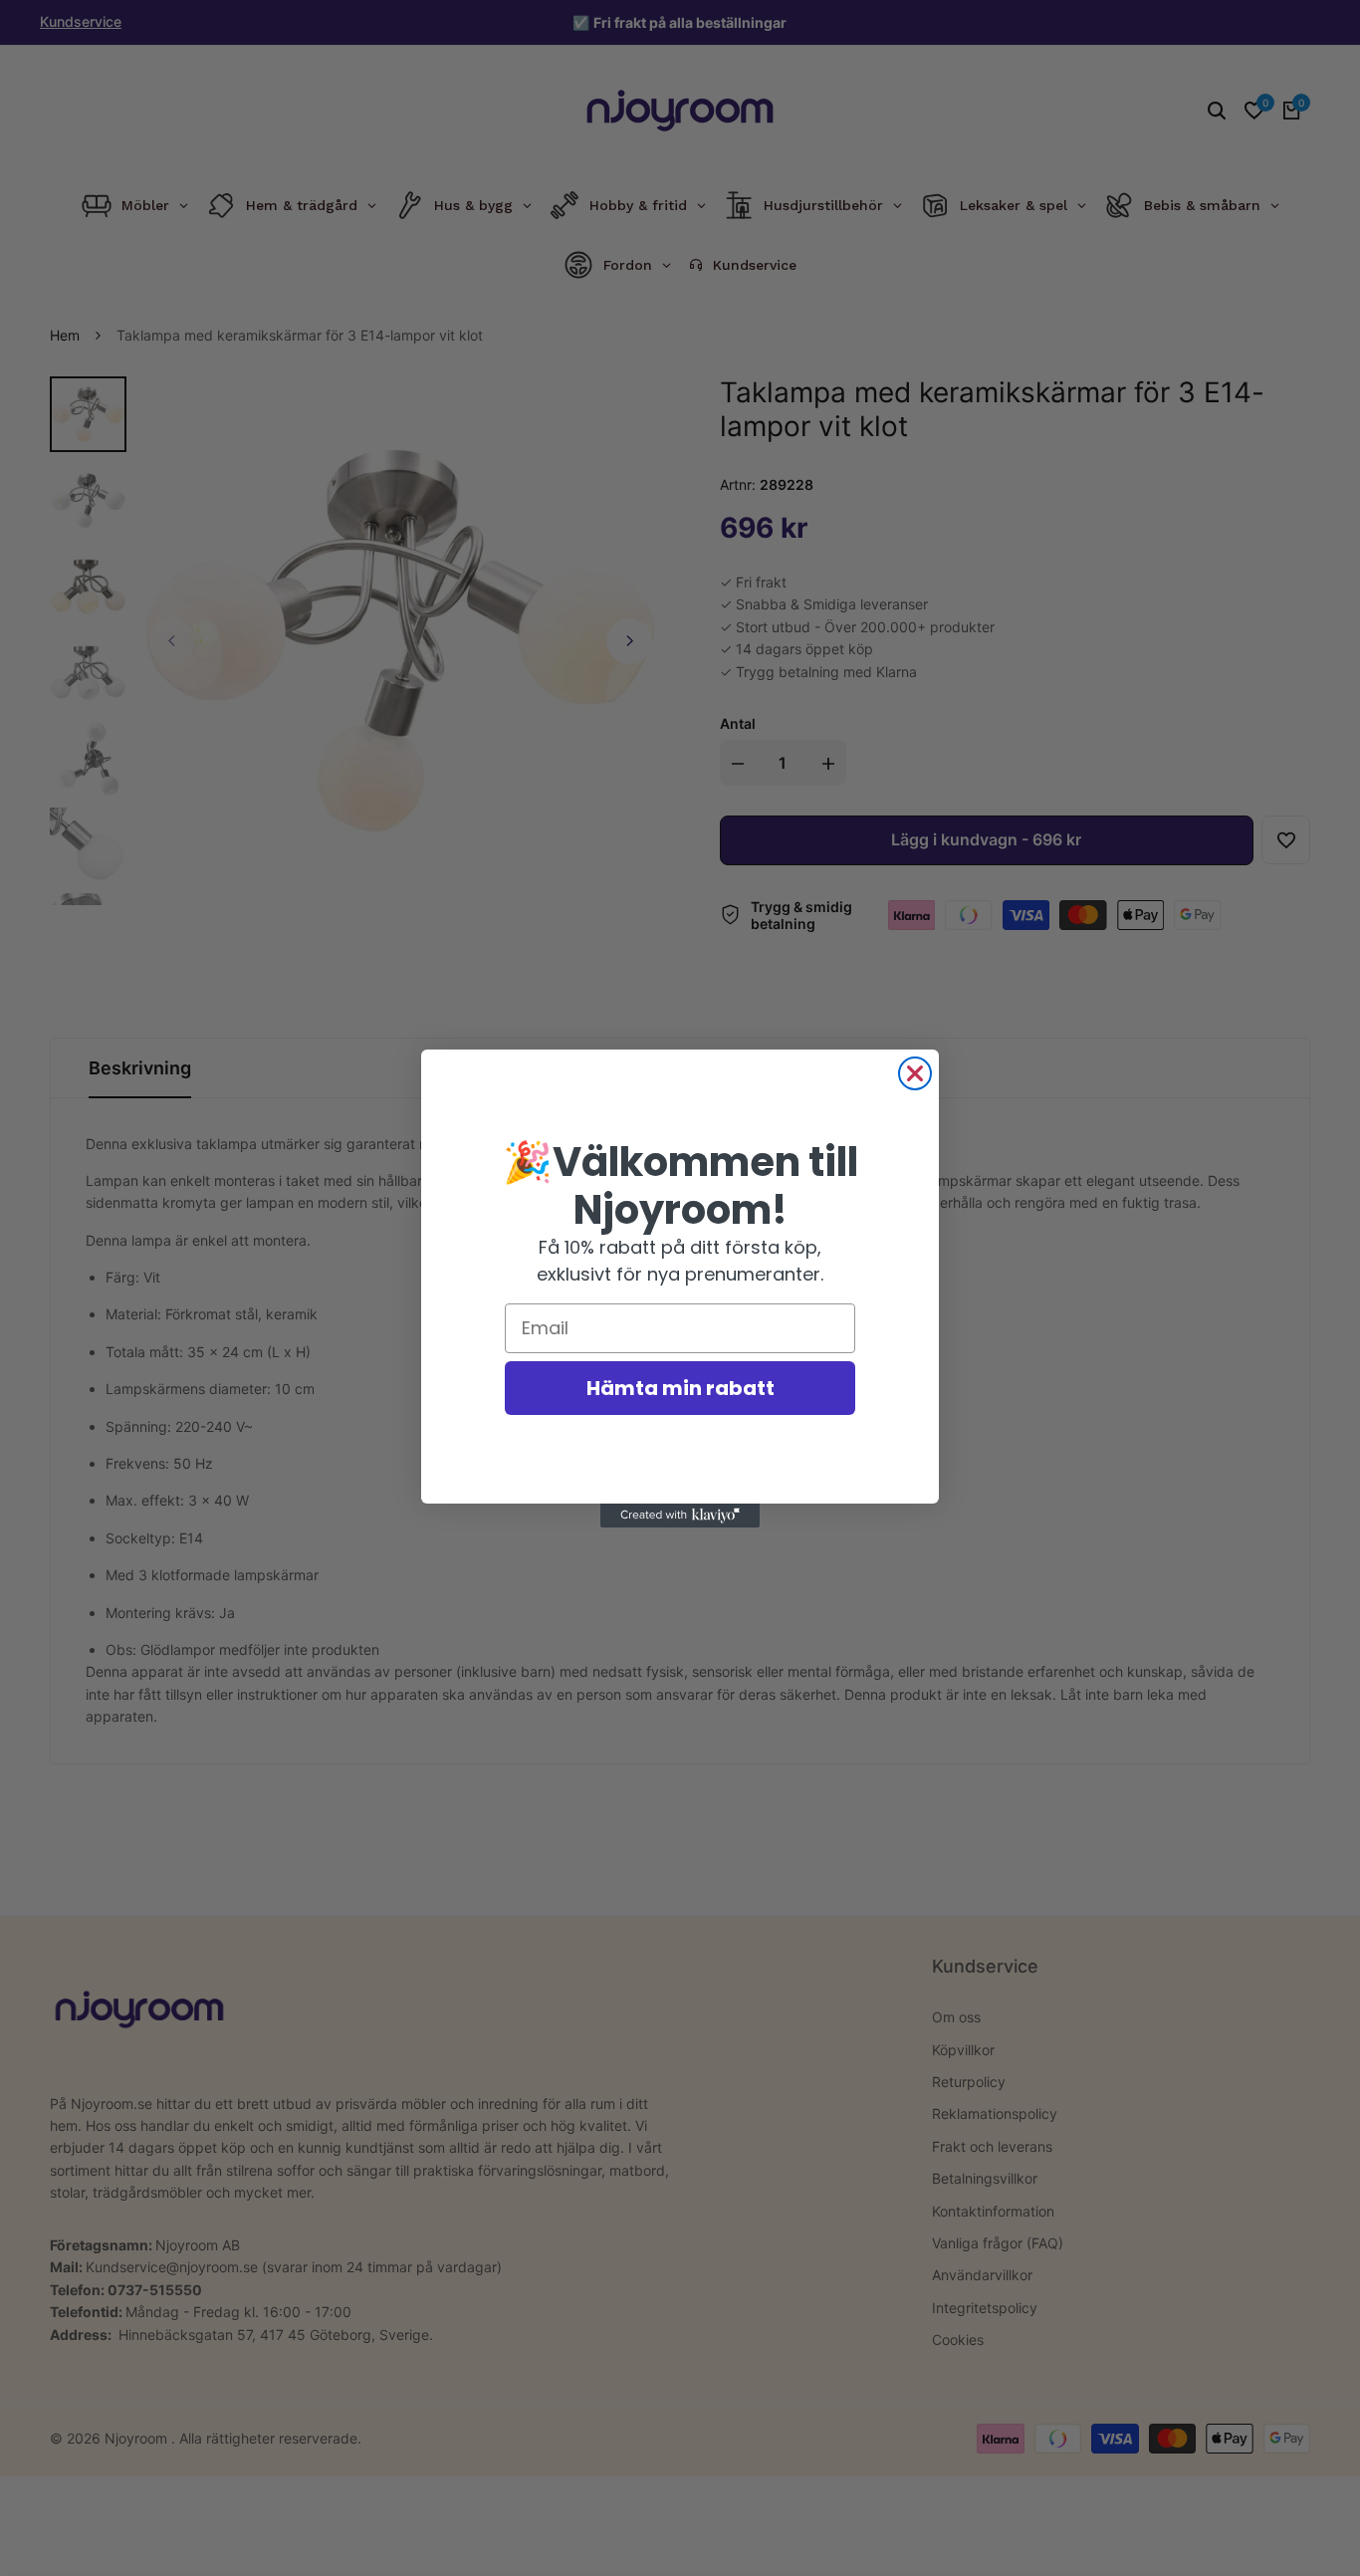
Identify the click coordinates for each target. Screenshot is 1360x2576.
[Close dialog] (915, 1073)
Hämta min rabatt (680, 1388)
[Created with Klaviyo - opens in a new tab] (680, 1516)
